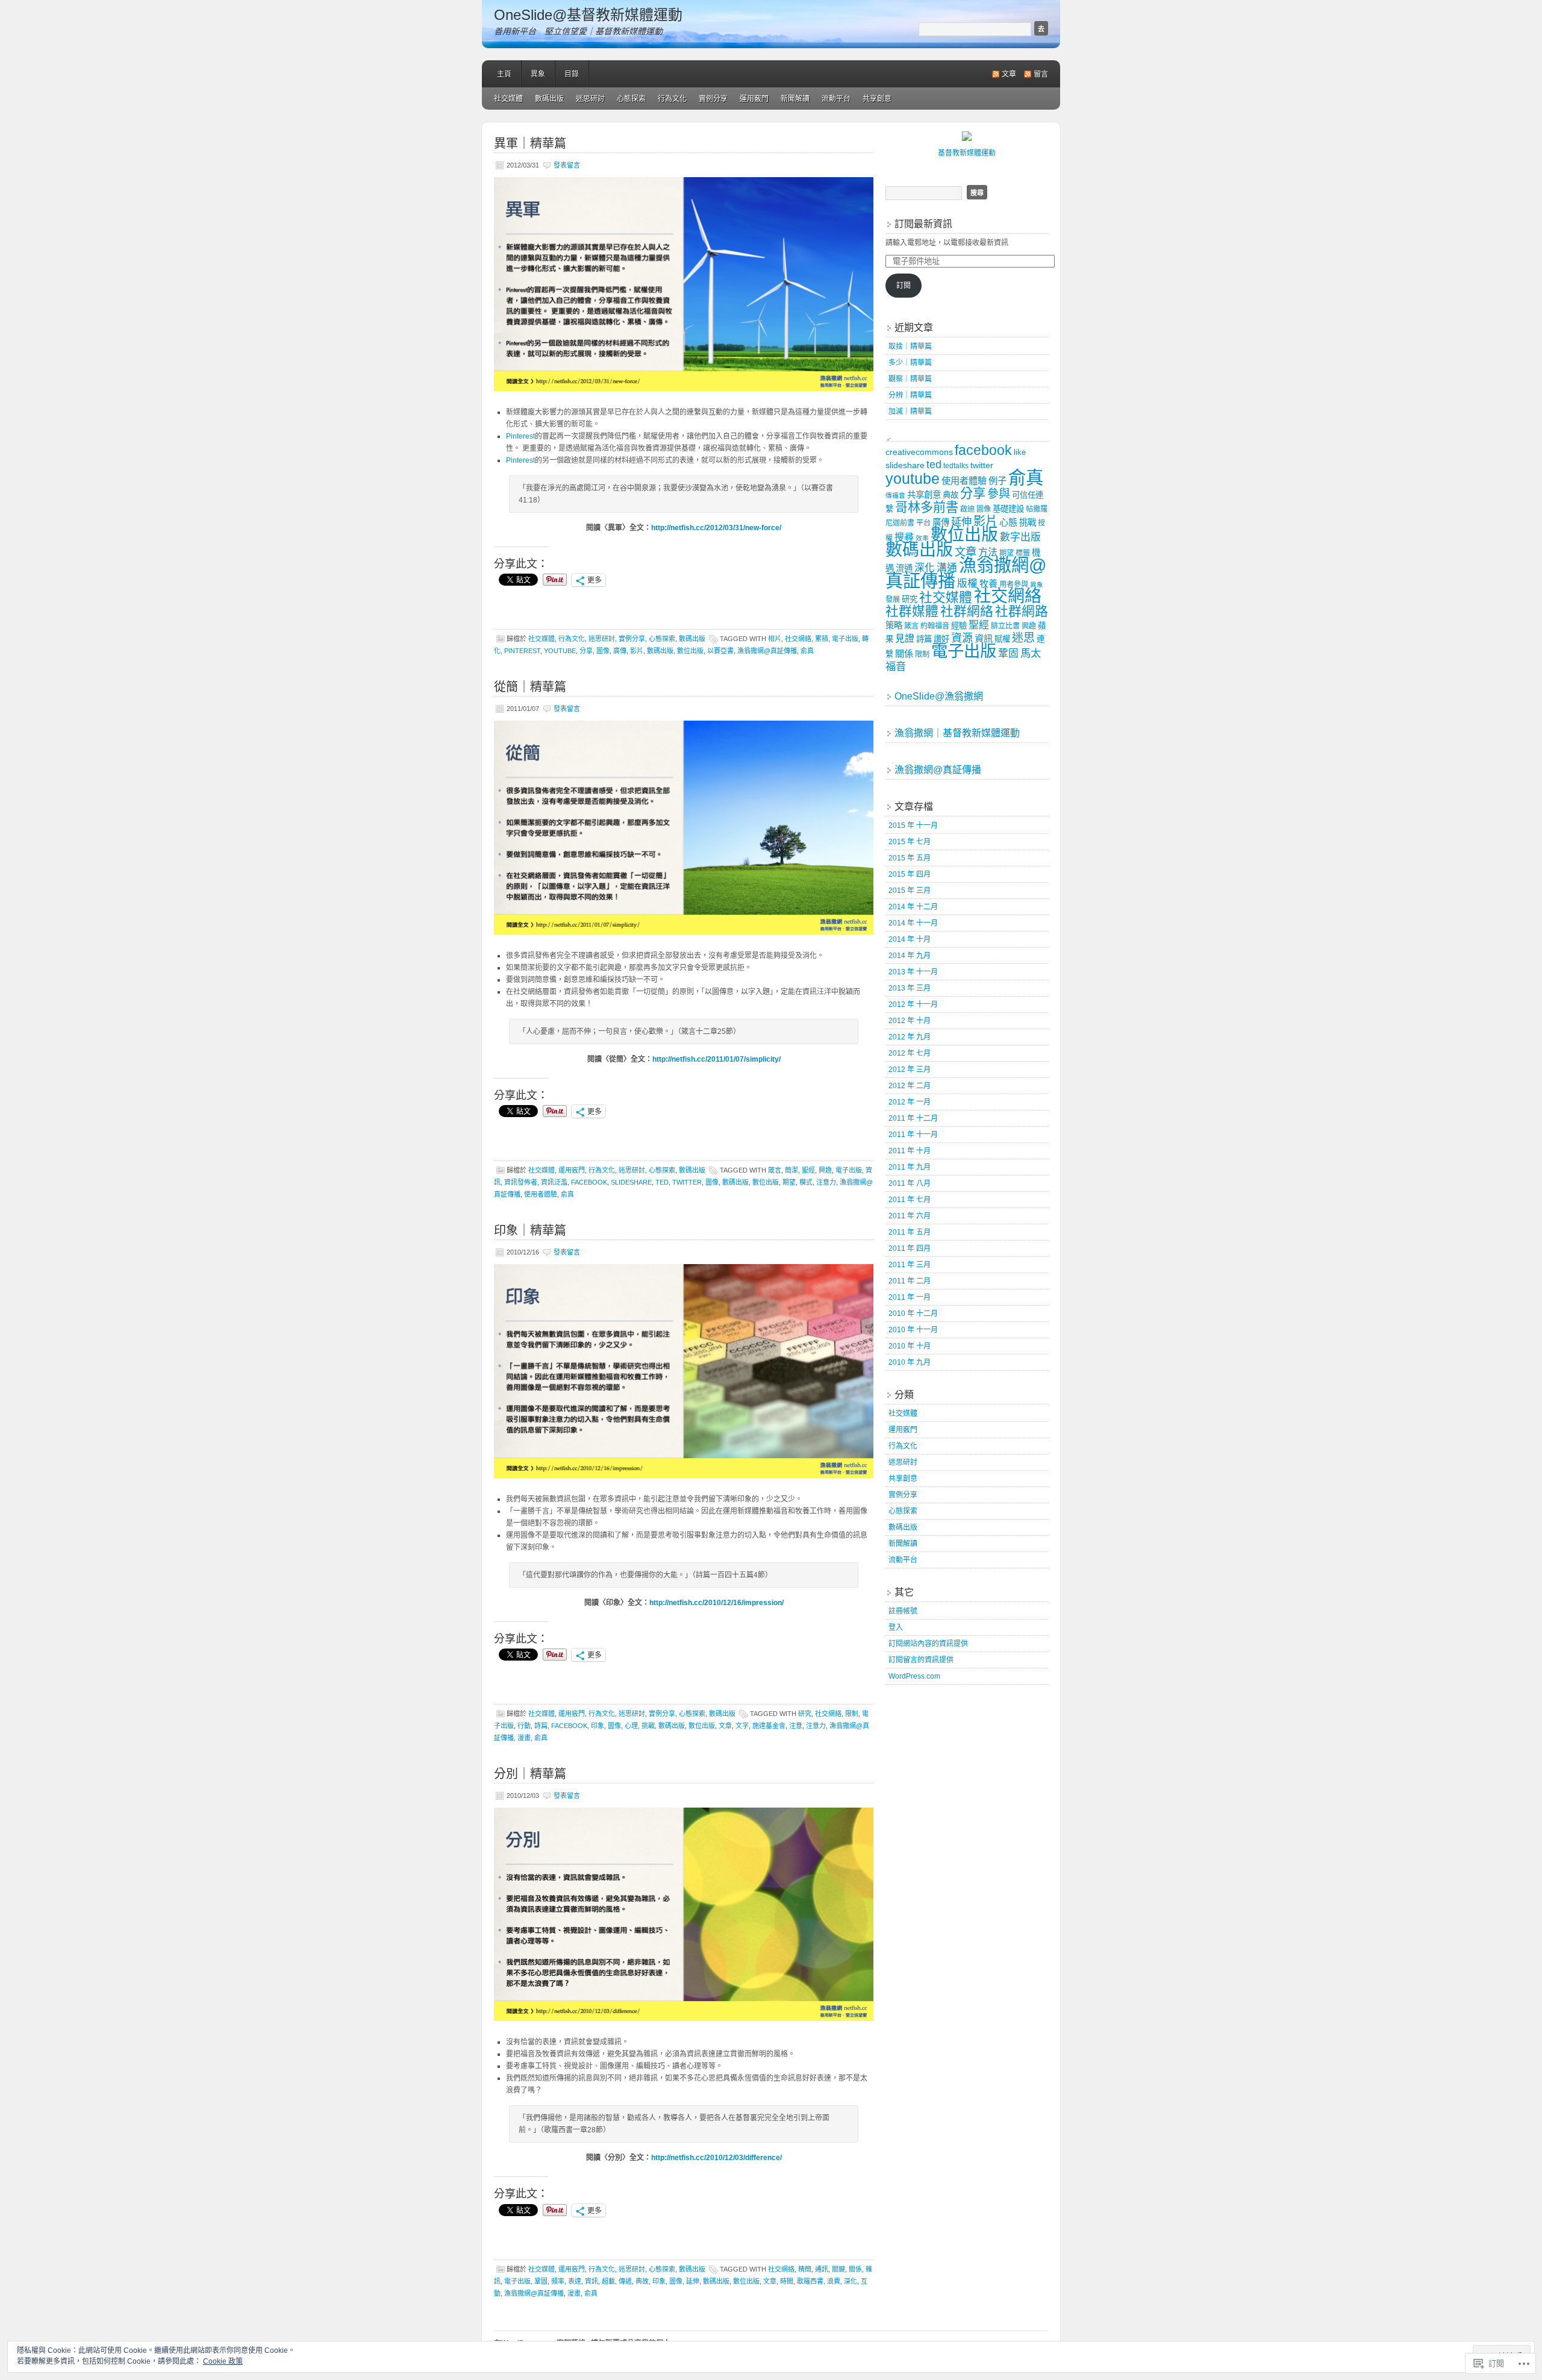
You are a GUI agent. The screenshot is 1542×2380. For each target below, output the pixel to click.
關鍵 (838, 2269)
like (1020, 452)
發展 (893, 600)
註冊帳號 (903, 1611)
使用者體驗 (541, 1194)
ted (662, 1182)
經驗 (959, 626)
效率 (922, 538)
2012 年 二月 (910, 1086)
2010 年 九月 (910, 1362)
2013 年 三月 (910, 988)
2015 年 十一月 (913, 825)
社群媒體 (912, 611)
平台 (923, 523)
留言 (1041, 74)
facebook (589, 1182)
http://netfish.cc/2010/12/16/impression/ (716, 1603)
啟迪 (967, 509)
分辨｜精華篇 (910, 395)
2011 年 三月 (910, 1265)
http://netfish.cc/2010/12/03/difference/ (716, 2158)
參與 (999, 494)
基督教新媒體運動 (967, 153)
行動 (524, 1726)
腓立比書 (1005, 626)
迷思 (1023, 638)
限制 (852, 1714)
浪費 (834, 2281)
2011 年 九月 (910, 1167)
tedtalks (956, 466)
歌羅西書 (810, 2281)
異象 (538, 74)
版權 (967, 584)
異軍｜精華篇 (530, 143)
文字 (742, 1726)
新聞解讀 (795, 99)
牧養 (988, 584)
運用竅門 (754, 99)
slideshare (631, 1182)
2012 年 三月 (910, 1069)
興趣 (825, 1170)
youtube (560, 651)
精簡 (805, 2269)
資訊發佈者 (521, 1182)
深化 (851, 2281)
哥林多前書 (927, 507)
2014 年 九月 (910, 956)
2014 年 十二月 (913, 907)
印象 (598, 1726)
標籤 (1023, 553)
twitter (687, 1182)
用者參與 (1014, 584)
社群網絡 (967, 611)
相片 (775, 639)
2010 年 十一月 (913, 1330)
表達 (575, 2281)
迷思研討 (590, 99)
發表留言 (567, 165)
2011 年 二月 (910, 1281)
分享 (586, 651)
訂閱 (904, 286)
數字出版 (1020, 537)
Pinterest (520, 436)
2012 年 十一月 (913, 1004)
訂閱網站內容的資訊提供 (928, 1644)
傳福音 (895, 495)
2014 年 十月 (910, 939)
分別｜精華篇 (530, 1774)
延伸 (693, 2281)
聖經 (808, 1170)
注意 (796, 1726)
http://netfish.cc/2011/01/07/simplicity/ (716, 1059)
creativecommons (919, 452)
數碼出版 (549, 99)
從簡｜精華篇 (530, 687)
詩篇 (541, 1726)
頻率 (558, 2281)
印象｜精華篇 (530, 1230)
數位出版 (690, 651)
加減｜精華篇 (910, 412)
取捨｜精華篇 (910, 346)
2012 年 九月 (910, 1037)
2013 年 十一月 (913, 972)
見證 (905, 638)
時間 (787, 2281)
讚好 (941, 639)
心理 (631, 1726)
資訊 (592, 2281)
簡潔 (791, 1170)
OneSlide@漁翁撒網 (939, 696)
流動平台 (836, 99)
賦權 (1002, 639)
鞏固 (541, 2281)
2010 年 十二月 (913, 1314)
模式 (806, 1182)
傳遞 (625, 2281)
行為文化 (672, 99)
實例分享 (713, 99)
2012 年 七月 (910, 1053)
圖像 (603, 651)
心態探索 (631, 99)
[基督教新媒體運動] (967, 139)
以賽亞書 (720, 651)
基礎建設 (1008, 509)
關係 (855, 2269)
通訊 (822, 2269)
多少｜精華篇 (910, 363)
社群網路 (1022, 611)
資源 (962, 638)
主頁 (504, 74)
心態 (1008, 522)
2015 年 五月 (910, 858)
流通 (904, 568)
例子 (997, 481)
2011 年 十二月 (913, 1118)
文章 (1009, 74)
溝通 (947, 568)
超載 (608, 2281)
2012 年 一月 (910, 1102)
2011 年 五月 (910, 1232)
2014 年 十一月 (913, 923)
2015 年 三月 (910, 891)
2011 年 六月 (910, 1216)
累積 (822, 639)
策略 (894, 625)
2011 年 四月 (910, 1248)
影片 (637, 651)
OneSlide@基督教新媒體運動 (588, 15)
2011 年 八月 (910, 1183)
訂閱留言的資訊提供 (921, 1660)
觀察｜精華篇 (910, 379)
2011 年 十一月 (913, 1135)
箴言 (775, 1170)
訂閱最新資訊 (923, 224)
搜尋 (904, 537)
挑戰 (648, 1726)
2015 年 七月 (910, 842)
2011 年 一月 (910, 1297)
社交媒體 (508, 99)
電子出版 (845, 639)
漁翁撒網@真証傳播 (767, 651)
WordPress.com (914, 1676)
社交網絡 (798, 639)
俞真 (807, 651)
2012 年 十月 (910, 1021)
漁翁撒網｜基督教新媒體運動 (957, 733)
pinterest (522, 651)
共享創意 (877, 99)
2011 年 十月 (910, 1151)
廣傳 (620, 651)
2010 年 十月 (910, 1346)
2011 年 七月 (910, 1200)
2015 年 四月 (910, 874)
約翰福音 (935, 626)
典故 (642, 2281)
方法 (988, 552)
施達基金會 (769, 1726)
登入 (896, 1627)
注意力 (826, 1182)
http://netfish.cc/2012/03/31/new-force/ (716, 528)
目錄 (572, 74)
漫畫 (524, 1738)
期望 (789, 1182)
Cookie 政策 (223, 2361)
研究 (805, 1714)
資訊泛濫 (554, 1182)
